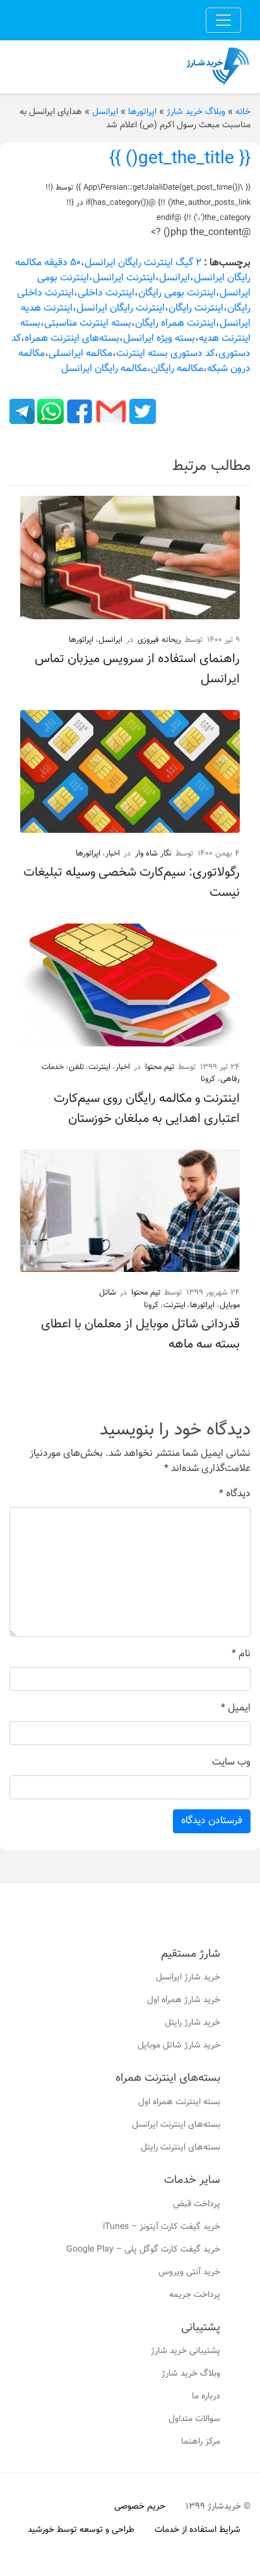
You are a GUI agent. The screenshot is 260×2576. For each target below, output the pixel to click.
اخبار (113, 854)
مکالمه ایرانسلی (80, 354)
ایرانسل (105, 112)
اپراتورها (142, 112)
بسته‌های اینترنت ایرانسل (176, 2125)
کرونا (208, 1079)
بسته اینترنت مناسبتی (88, 323)
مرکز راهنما (201, 2442)
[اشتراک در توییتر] (141, 412)
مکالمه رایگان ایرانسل (104, 369)
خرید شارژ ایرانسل (188, 1978)
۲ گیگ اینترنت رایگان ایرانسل (143, 263)
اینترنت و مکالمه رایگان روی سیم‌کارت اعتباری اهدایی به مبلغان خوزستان (147, 1109)
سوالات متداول (194, 2419)
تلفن (76, 1067)
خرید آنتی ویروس (189, 2272)
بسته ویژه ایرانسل (159, 339)
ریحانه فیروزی (159, 640)
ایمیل (236, 1709)
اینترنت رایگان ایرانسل (121, 308)
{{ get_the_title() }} (180, 159)
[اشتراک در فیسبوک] (78, 412)
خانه (243, 112)
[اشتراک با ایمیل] (110, 412)
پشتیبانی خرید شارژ (186, 2351)
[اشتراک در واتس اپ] (49, 412)
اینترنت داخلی (106, 293)
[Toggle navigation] (223, 20)
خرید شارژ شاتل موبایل (179, 2046)
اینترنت (99, 1067)
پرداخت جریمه (195, 2295)
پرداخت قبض (197, 2204)
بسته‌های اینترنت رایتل (180, 2148)
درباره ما (206, 2396)
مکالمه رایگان (177, 369)
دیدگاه (235, 1494)
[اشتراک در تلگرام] (22, 412)
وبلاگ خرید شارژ (196, 112)
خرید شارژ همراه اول (184, 2000)
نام (241, 1654)
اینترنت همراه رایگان (175, 323)
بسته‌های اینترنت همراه (72, 339)
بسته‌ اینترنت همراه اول (179, 2102)
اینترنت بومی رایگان (177, 293)
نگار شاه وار (153, 854)
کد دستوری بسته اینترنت (165, 354)
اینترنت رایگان (196, 308)
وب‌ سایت (231, 1763)
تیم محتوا (160, 1067)
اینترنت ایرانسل (124, 278)
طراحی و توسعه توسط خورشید (81, 2530)
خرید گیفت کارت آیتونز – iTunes (162, 2227)
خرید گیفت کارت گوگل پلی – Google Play (143, 2250)
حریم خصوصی (140, 2507)
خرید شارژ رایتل (192, 2023)
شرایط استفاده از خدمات (198, 2530)
